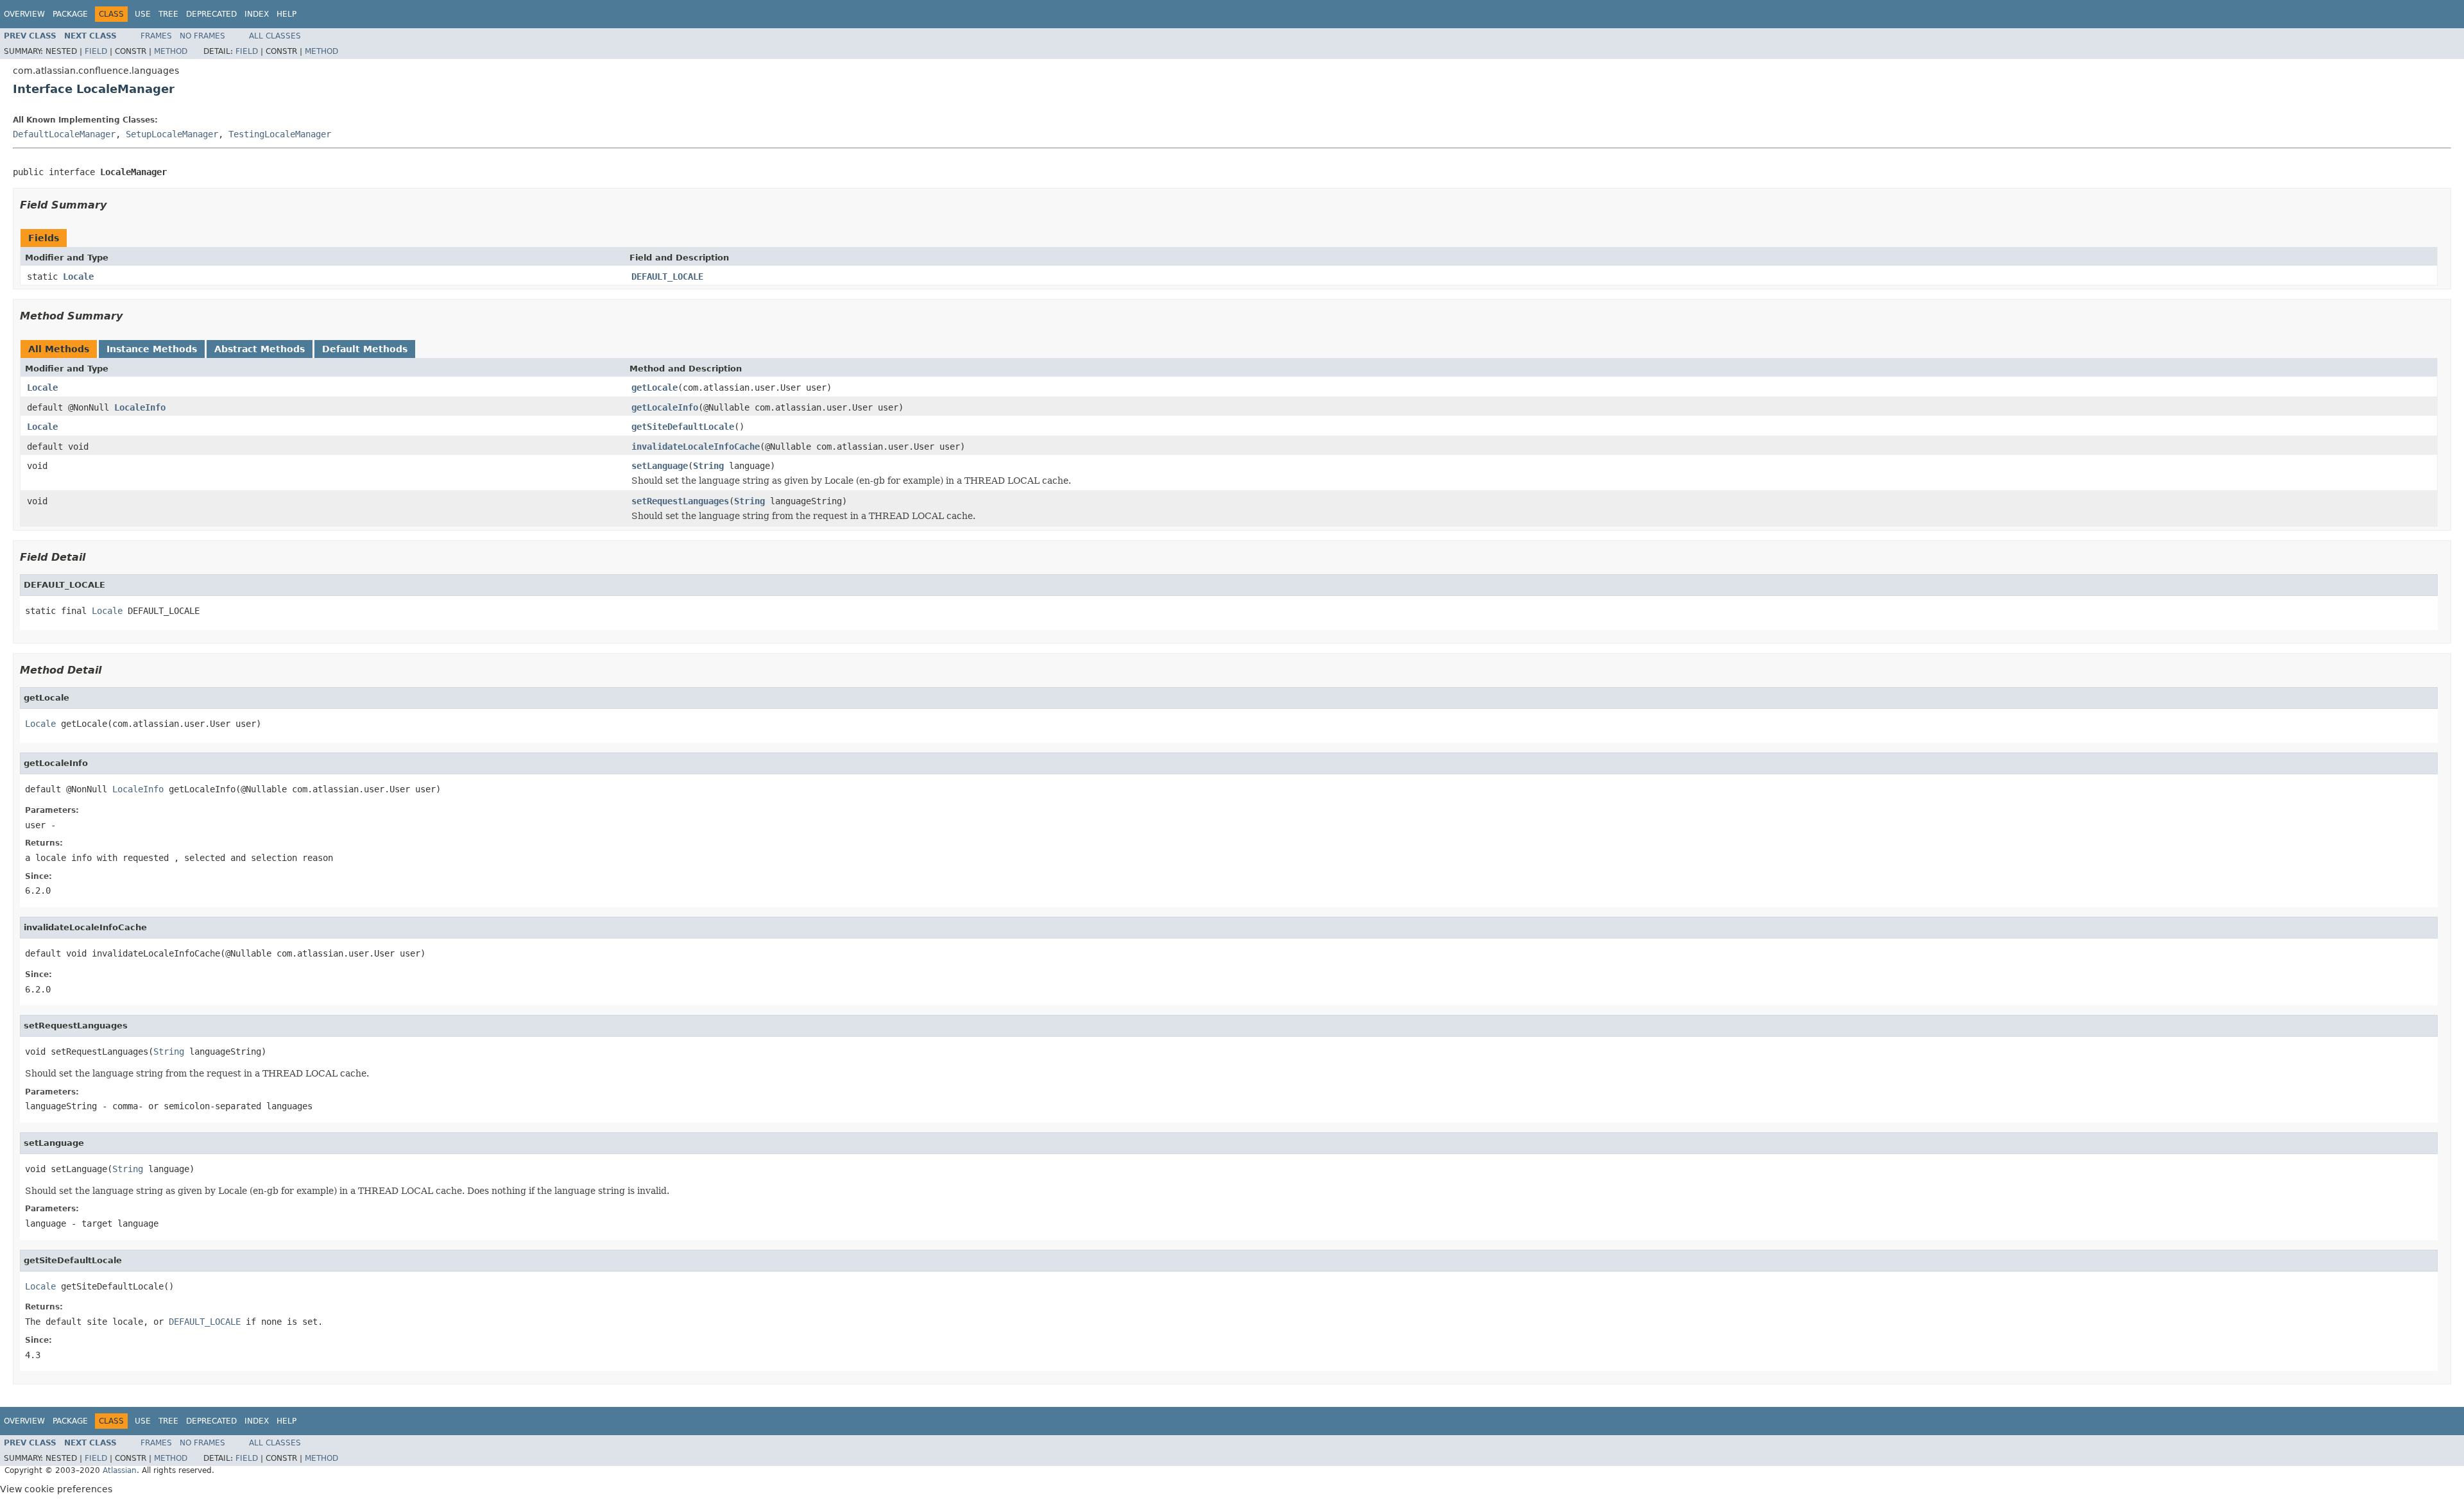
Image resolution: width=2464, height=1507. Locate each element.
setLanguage (660, 466)
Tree (168, 14)
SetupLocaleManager (172, 134)
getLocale (654, 387)
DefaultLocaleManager (64, 134)
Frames (156, 36)
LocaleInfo (140, 407)
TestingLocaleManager (280, 134)
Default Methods (365, 349)
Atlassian (120, 1470)
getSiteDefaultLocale (683, 427)
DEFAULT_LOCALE (667, 277)
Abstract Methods (260, 349)
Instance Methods (152, 349)
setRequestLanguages (680, 501)
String (708, 466)
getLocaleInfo (665, 407)
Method (171, 51)
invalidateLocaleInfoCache (696, 447)
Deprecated (211, 14)
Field (96, 51)
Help (287, 14)
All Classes (275, 36)
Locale (78, 277)
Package (70, 14)
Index (257, 14)
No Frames (202, 36)
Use (143, 14)
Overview (24, 14)
